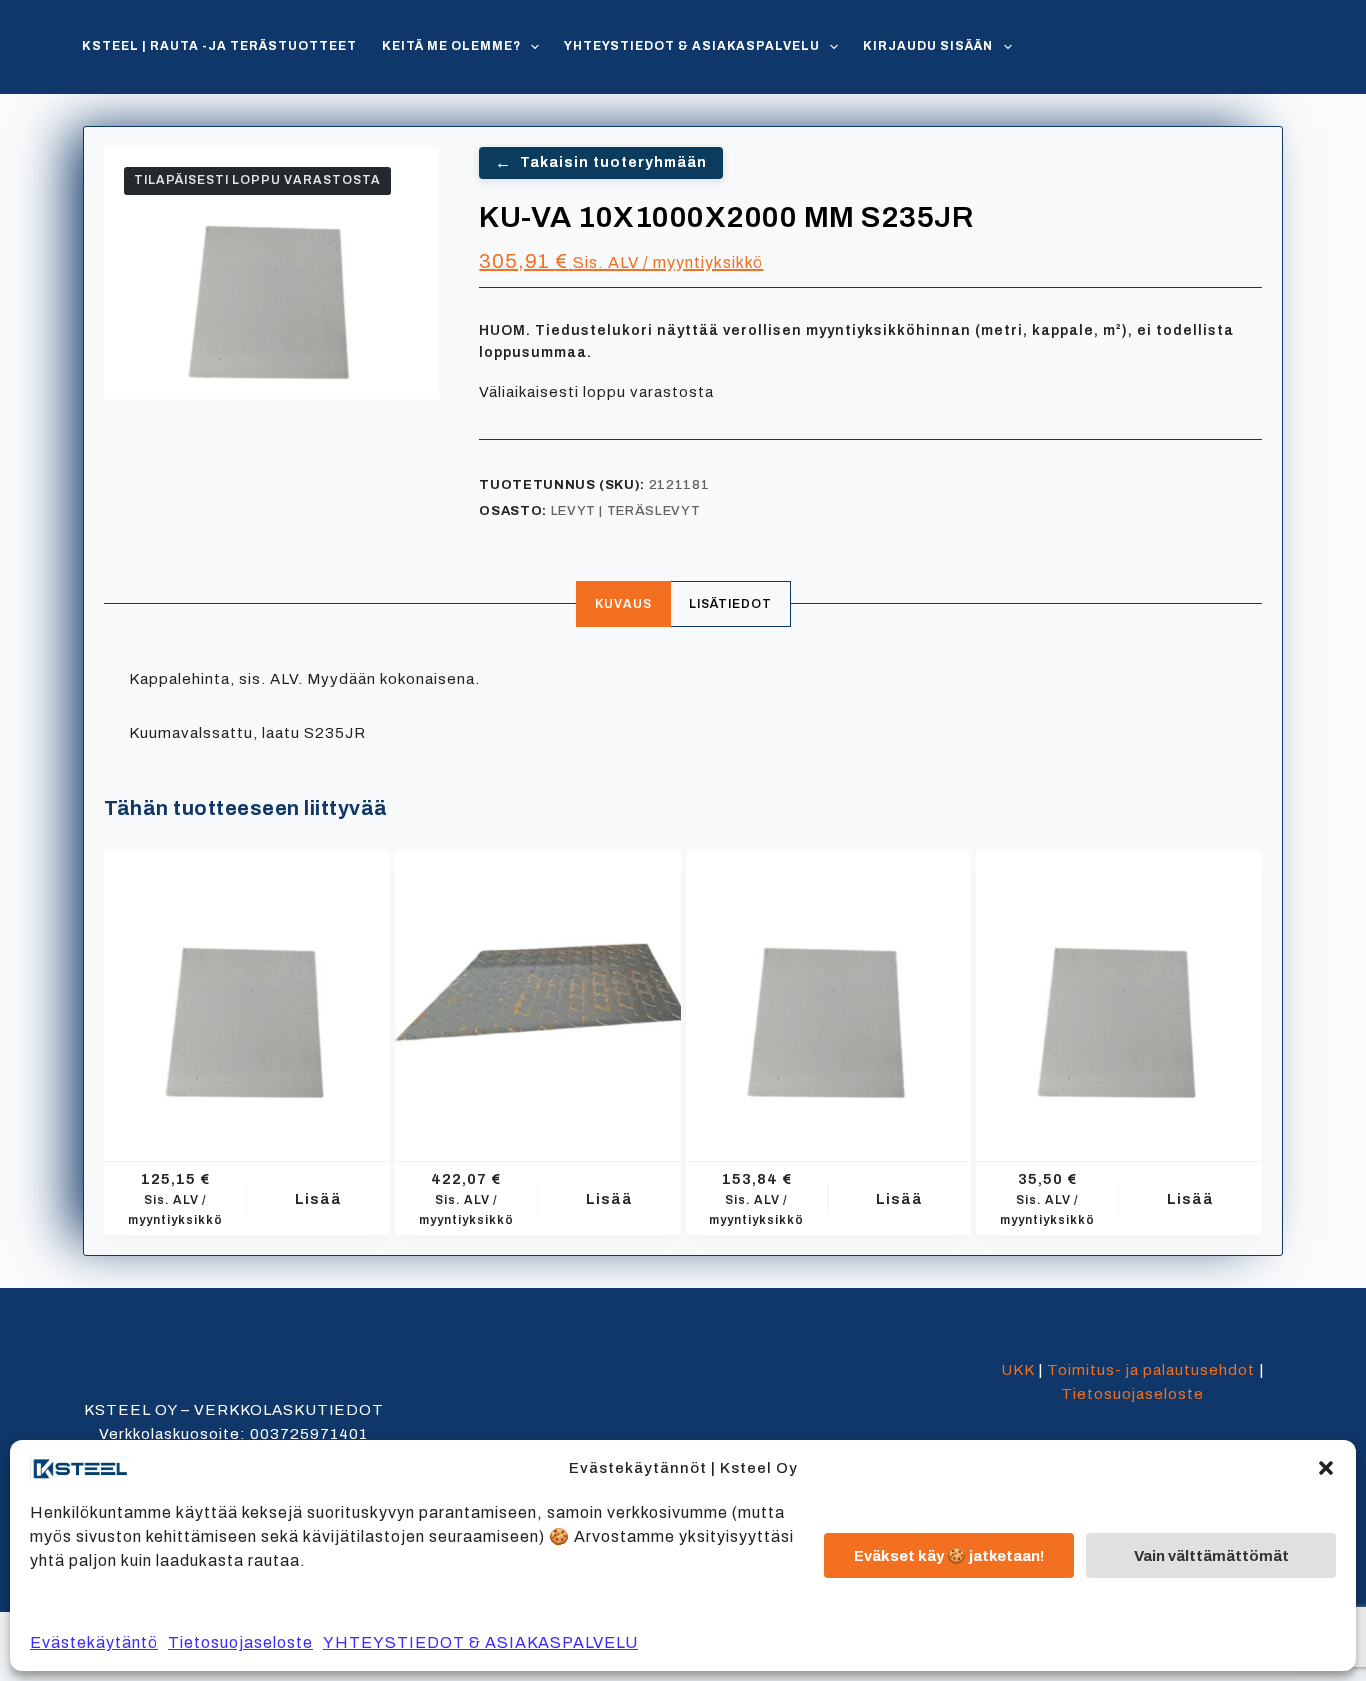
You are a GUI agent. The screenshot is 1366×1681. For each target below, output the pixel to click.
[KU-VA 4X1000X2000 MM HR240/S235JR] (247, 994)
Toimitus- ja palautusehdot (1151, 1370)
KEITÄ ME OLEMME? (451, 46)
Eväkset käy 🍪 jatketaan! (949, 1556)
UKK (1017, 1370)
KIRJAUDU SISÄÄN (928, 46)
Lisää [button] (318, 1199)
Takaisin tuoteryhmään (601, 162)
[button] (1326, 1468)
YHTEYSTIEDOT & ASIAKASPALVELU (480, 1642)
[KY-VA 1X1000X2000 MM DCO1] (1119, 994)
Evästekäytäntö (94, 1642)
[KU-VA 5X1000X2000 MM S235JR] (829, 994)
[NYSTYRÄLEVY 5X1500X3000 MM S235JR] (538, 994)
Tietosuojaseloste (240, 1642)
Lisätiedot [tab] (730, 604)
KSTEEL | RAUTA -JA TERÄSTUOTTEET (219, 46)
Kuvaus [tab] (623, 604)
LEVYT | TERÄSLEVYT (626, 511)
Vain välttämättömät (1211, 1556)
